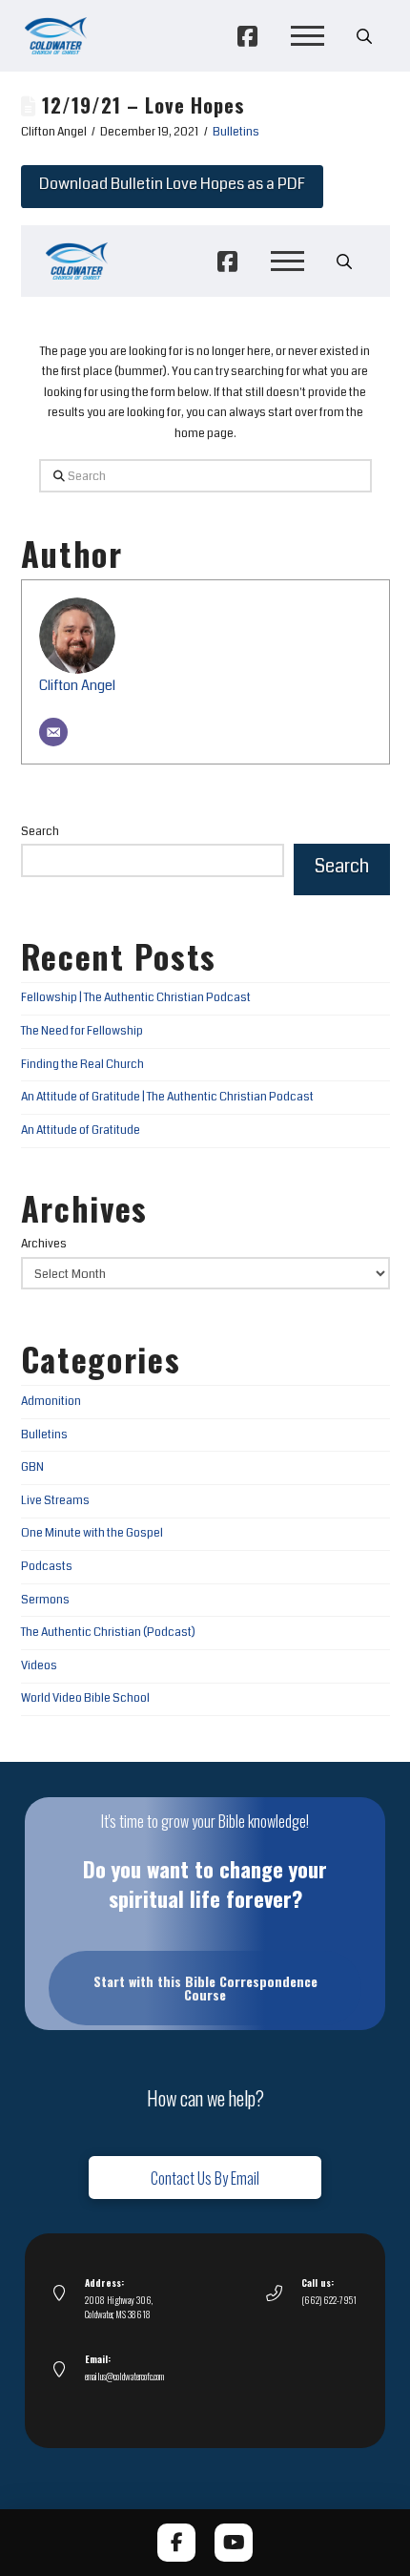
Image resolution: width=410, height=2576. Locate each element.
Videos (39, 1666)
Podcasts (47, 1567)
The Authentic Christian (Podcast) (108, 1633)
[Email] (53, 732)
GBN (32, 1467)
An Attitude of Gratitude (81, 1131)
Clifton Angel (77, 686)
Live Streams (55, 1501)
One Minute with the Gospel (92, 1533)
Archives (44, 1244)
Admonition (51, 1402)
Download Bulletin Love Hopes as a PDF (172, 184)
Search (40, 832)
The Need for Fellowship (82, 1031)
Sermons (45, 1600)
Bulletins (236, 132)
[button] (307, 36)
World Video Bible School (85, 1698)
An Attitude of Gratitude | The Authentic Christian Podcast (167, 1097)
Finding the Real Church (82, 1065)
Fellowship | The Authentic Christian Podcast (136, 998)
